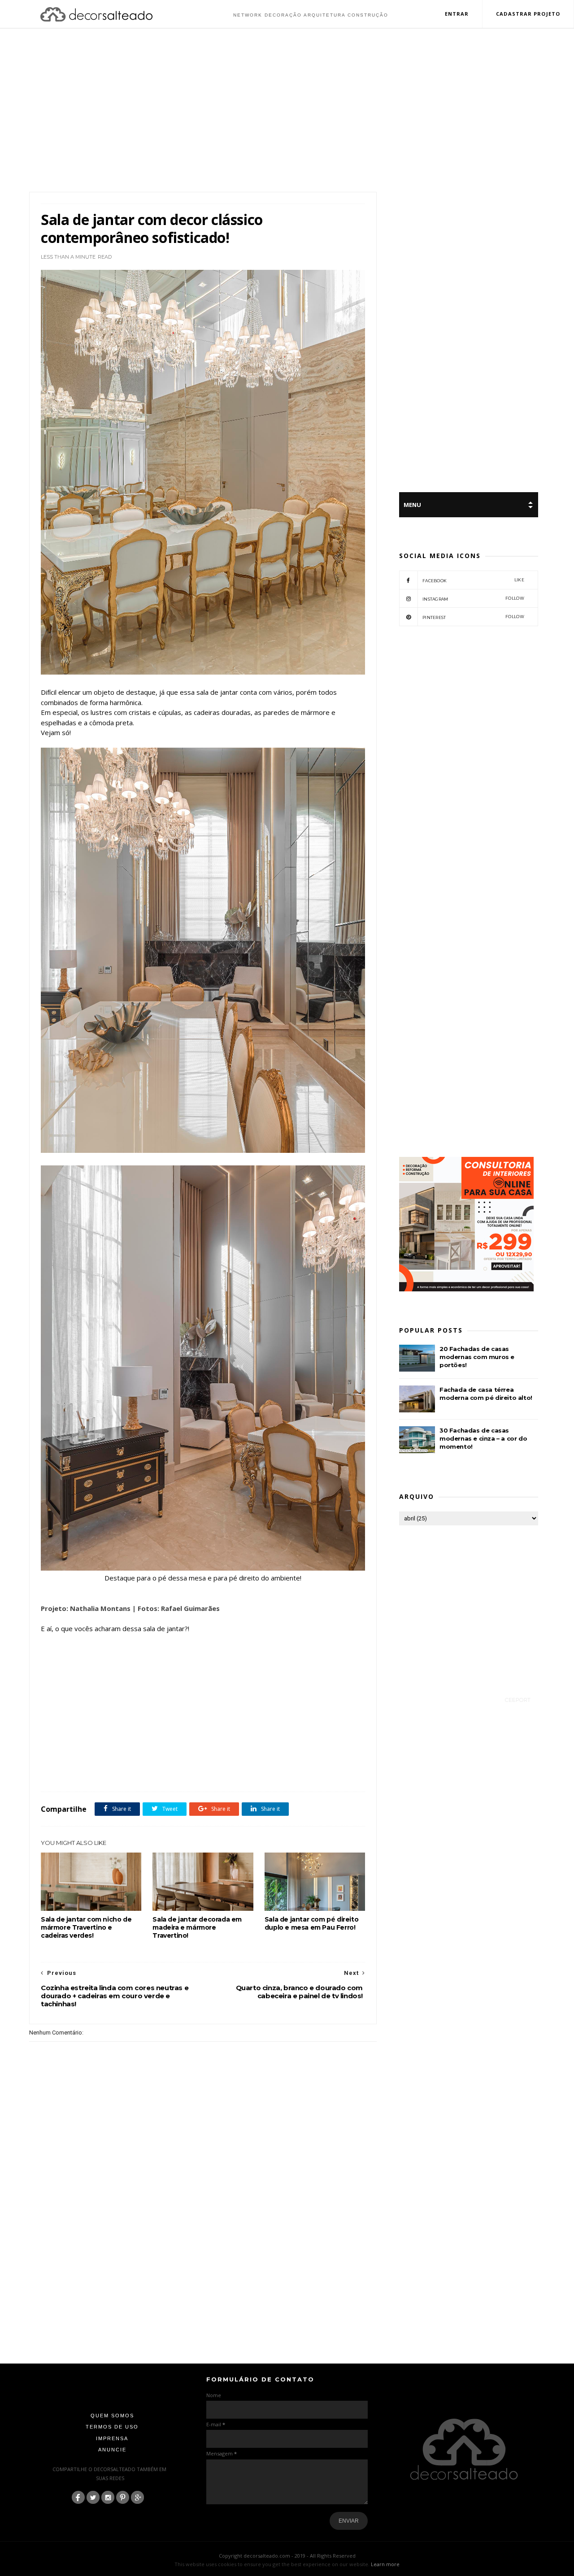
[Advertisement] (287, 111)
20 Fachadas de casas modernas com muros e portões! (477, 1357)
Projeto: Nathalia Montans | (88, 1608)
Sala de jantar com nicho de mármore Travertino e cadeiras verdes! (86, 1927)
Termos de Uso (112, 2427)
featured (97, 1772)
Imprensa (112, 2438)
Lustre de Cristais (132, 1772)
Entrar (457, 14)
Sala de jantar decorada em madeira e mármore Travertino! (197, 1927)
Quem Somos (112, 2416)
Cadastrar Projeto (528, 14)
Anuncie (112, 2450)
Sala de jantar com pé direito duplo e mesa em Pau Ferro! (311, 1923)
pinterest (473, 617)
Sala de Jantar (173, 1772)
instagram (473, 599)
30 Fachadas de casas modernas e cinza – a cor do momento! (483, 1438)
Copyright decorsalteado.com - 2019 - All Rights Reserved (287, 2556)
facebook (473, 580)
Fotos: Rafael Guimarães (180, 1608)
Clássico (72, 1772)
